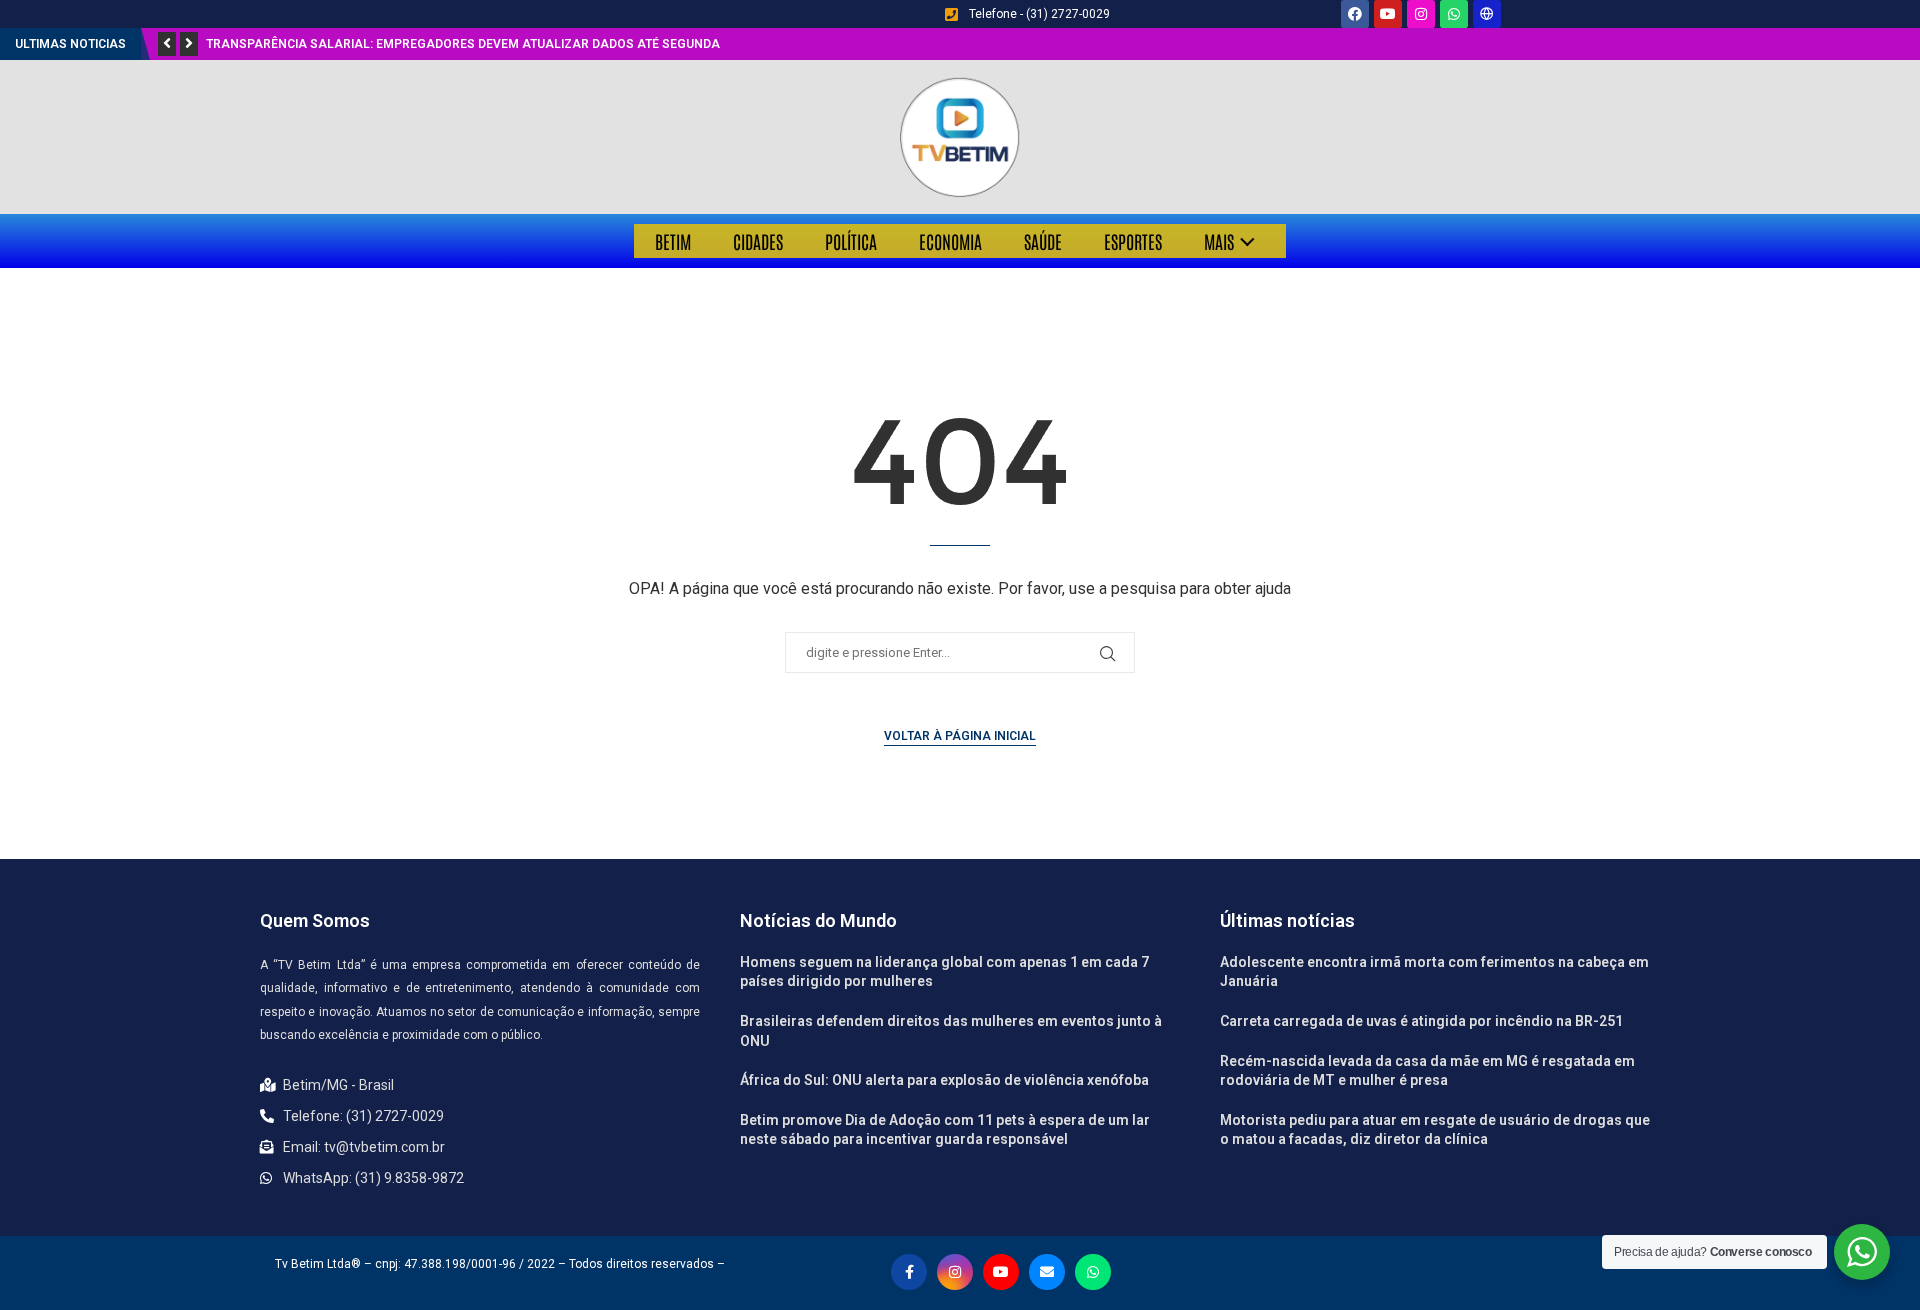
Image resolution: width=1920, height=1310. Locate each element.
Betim (673, 241)
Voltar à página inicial (960, 736)
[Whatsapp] (1454, 14)
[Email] (1047, 1272)
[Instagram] (1421, 14)
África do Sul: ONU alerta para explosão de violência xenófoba (944, 1080)
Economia (950, 241)
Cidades (758, 241)
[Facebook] (1355, 14)
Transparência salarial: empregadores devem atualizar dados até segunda (463, 44)
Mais (1219, 241)
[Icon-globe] (1487, 14)
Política (851, 241)
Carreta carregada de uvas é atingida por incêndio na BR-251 (1421, 1021)
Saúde (1043, 241)
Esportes (1133, 241)
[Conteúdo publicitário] (960, 137)
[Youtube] (1388, 14)
